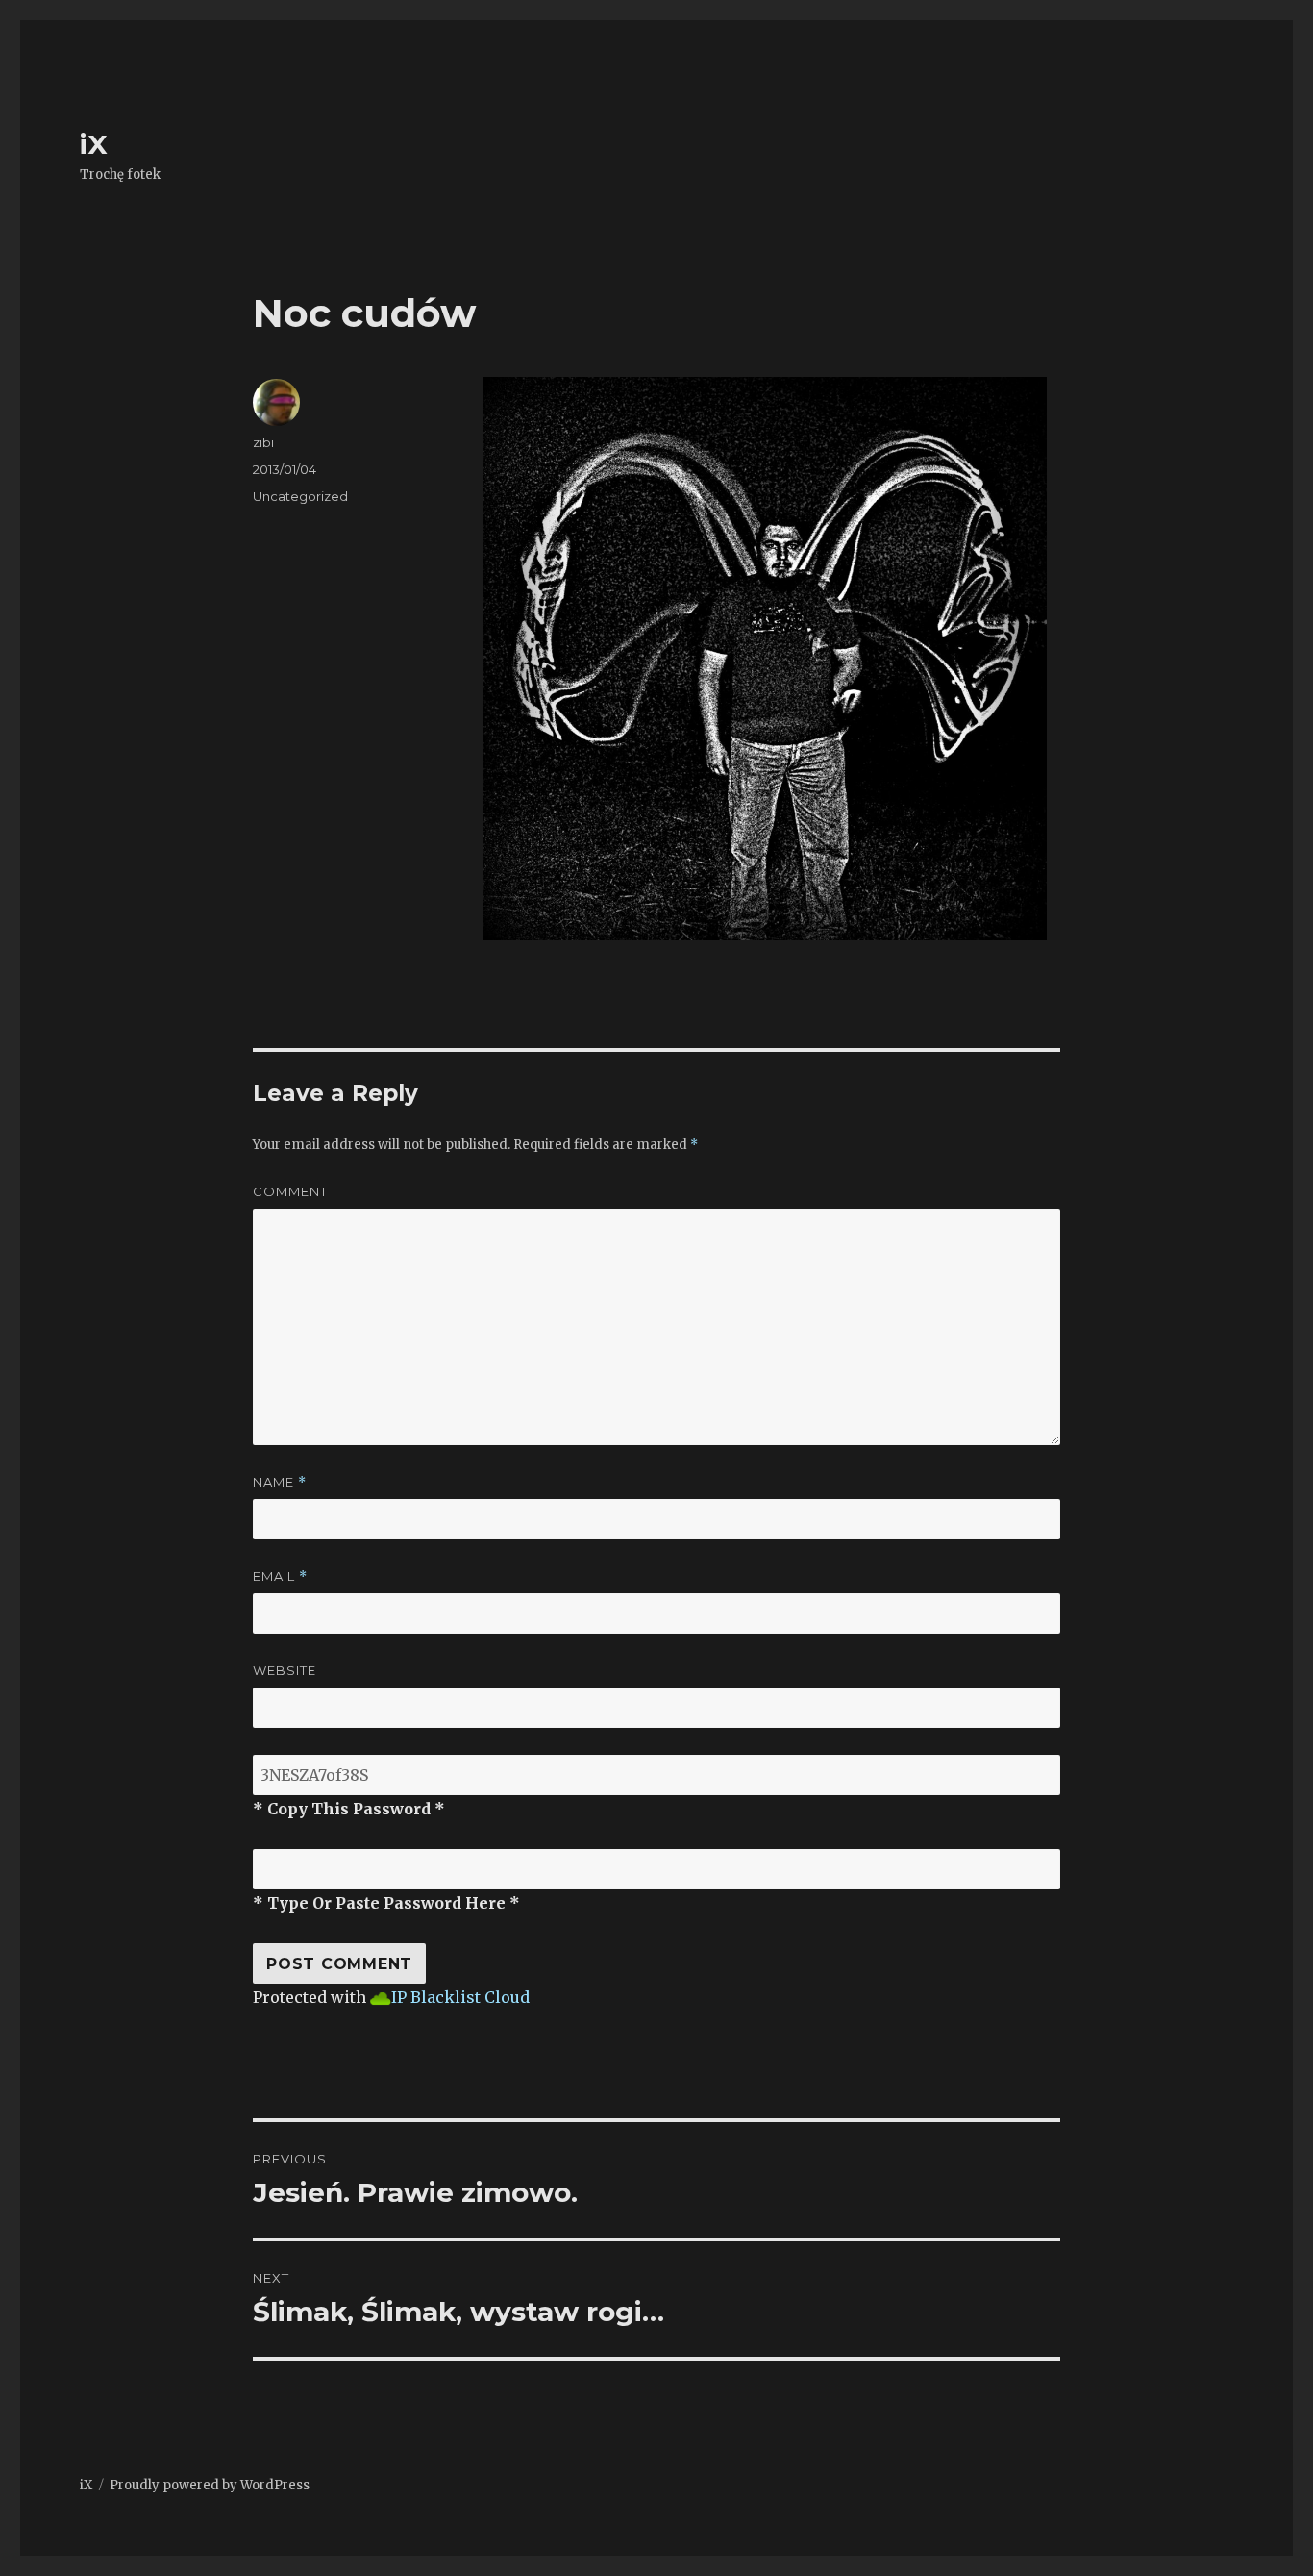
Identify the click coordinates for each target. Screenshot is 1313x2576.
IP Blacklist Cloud (460, 1997)
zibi (263, 442)
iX (94, 144)
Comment (290, 1191)
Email (280, 1576)
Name (280, 1482)
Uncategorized (300, 496)
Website (285, 1670)
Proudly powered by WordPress (210, 2485)
